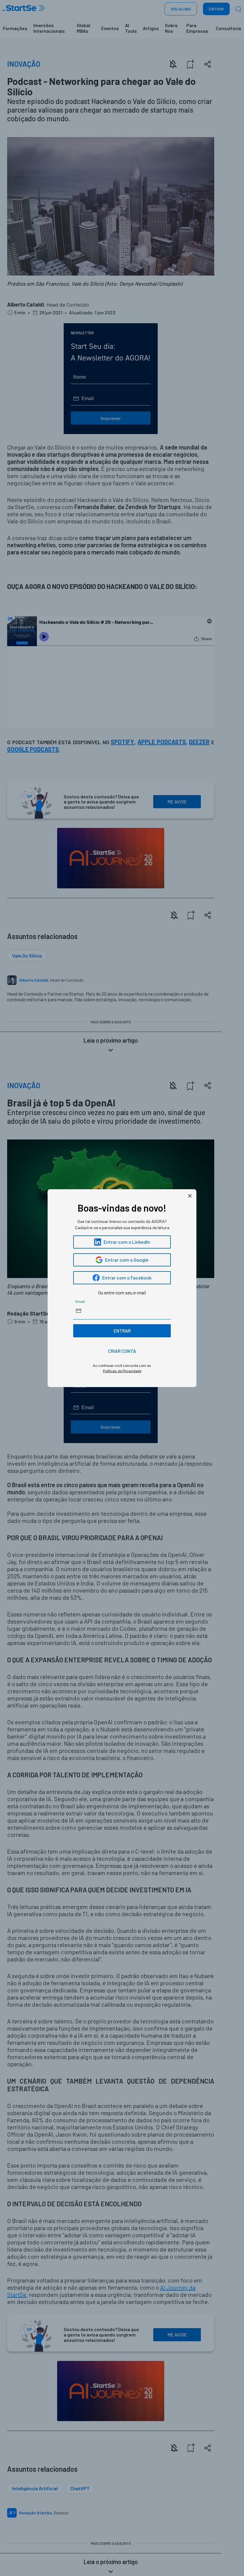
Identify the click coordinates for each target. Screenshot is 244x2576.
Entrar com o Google (127, 1260)
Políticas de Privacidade (122, 1371)
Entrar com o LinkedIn (127, 1242)
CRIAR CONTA (122, 1351)
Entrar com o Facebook (127, 1278)
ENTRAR (122, 1331)
